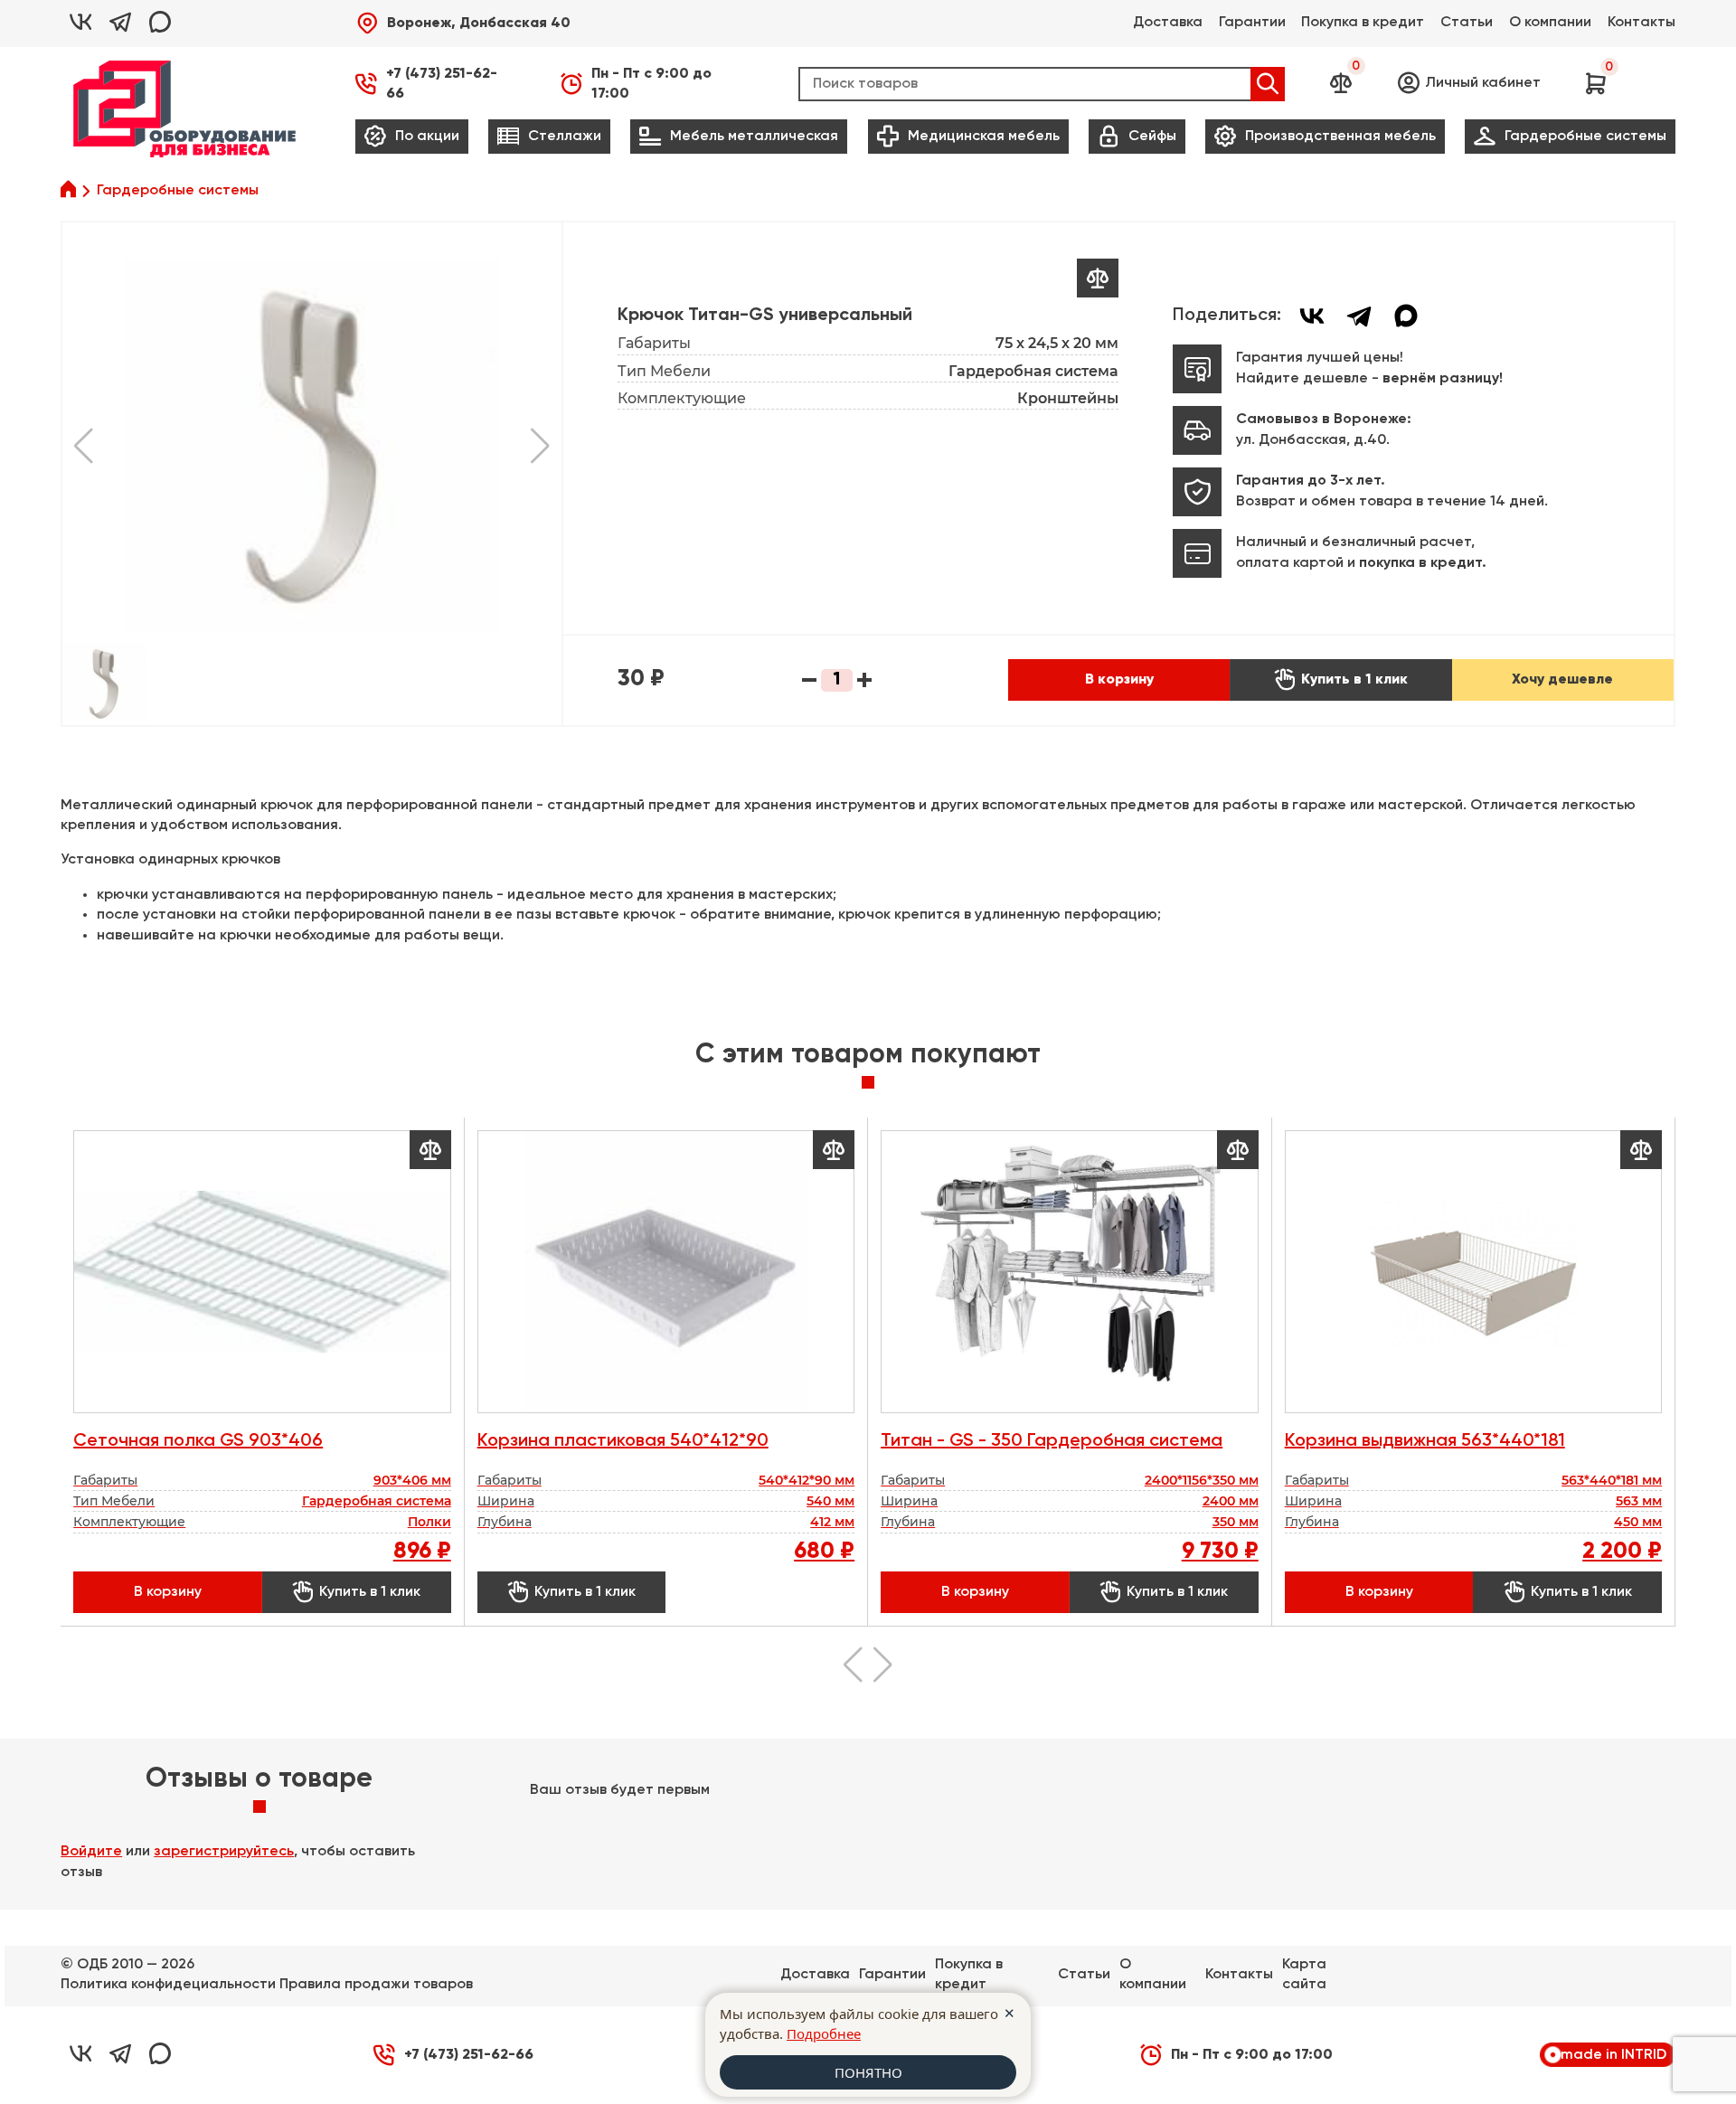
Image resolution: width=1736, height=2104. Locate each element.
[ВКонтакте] (1312, 316)
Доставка (1168, 23)
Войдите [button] (91, 1852)
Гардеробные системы (178, 191)
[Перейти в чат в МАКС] (160, 24)
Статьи (1467, 23)
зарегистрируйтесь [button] (224, 1852)
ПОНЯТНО (868, 2072)
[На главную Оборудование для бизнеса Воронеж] (184, 109)
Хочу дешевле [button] (1562, 680)
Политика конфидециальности (168, 1985)
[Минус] (809, 680)
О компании (1550, 23)
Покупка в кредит (1363, 23)
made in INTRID (1613, 2055)
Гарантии (1252, 23)
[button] (463, 24)
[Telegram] (1359, 316)
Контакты (1642, 23)
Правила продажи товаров (376, 1985)
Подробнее (824, 2033)
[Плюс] (864, 680)
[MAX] (1406, 316)
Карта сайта (1304, 1975)
